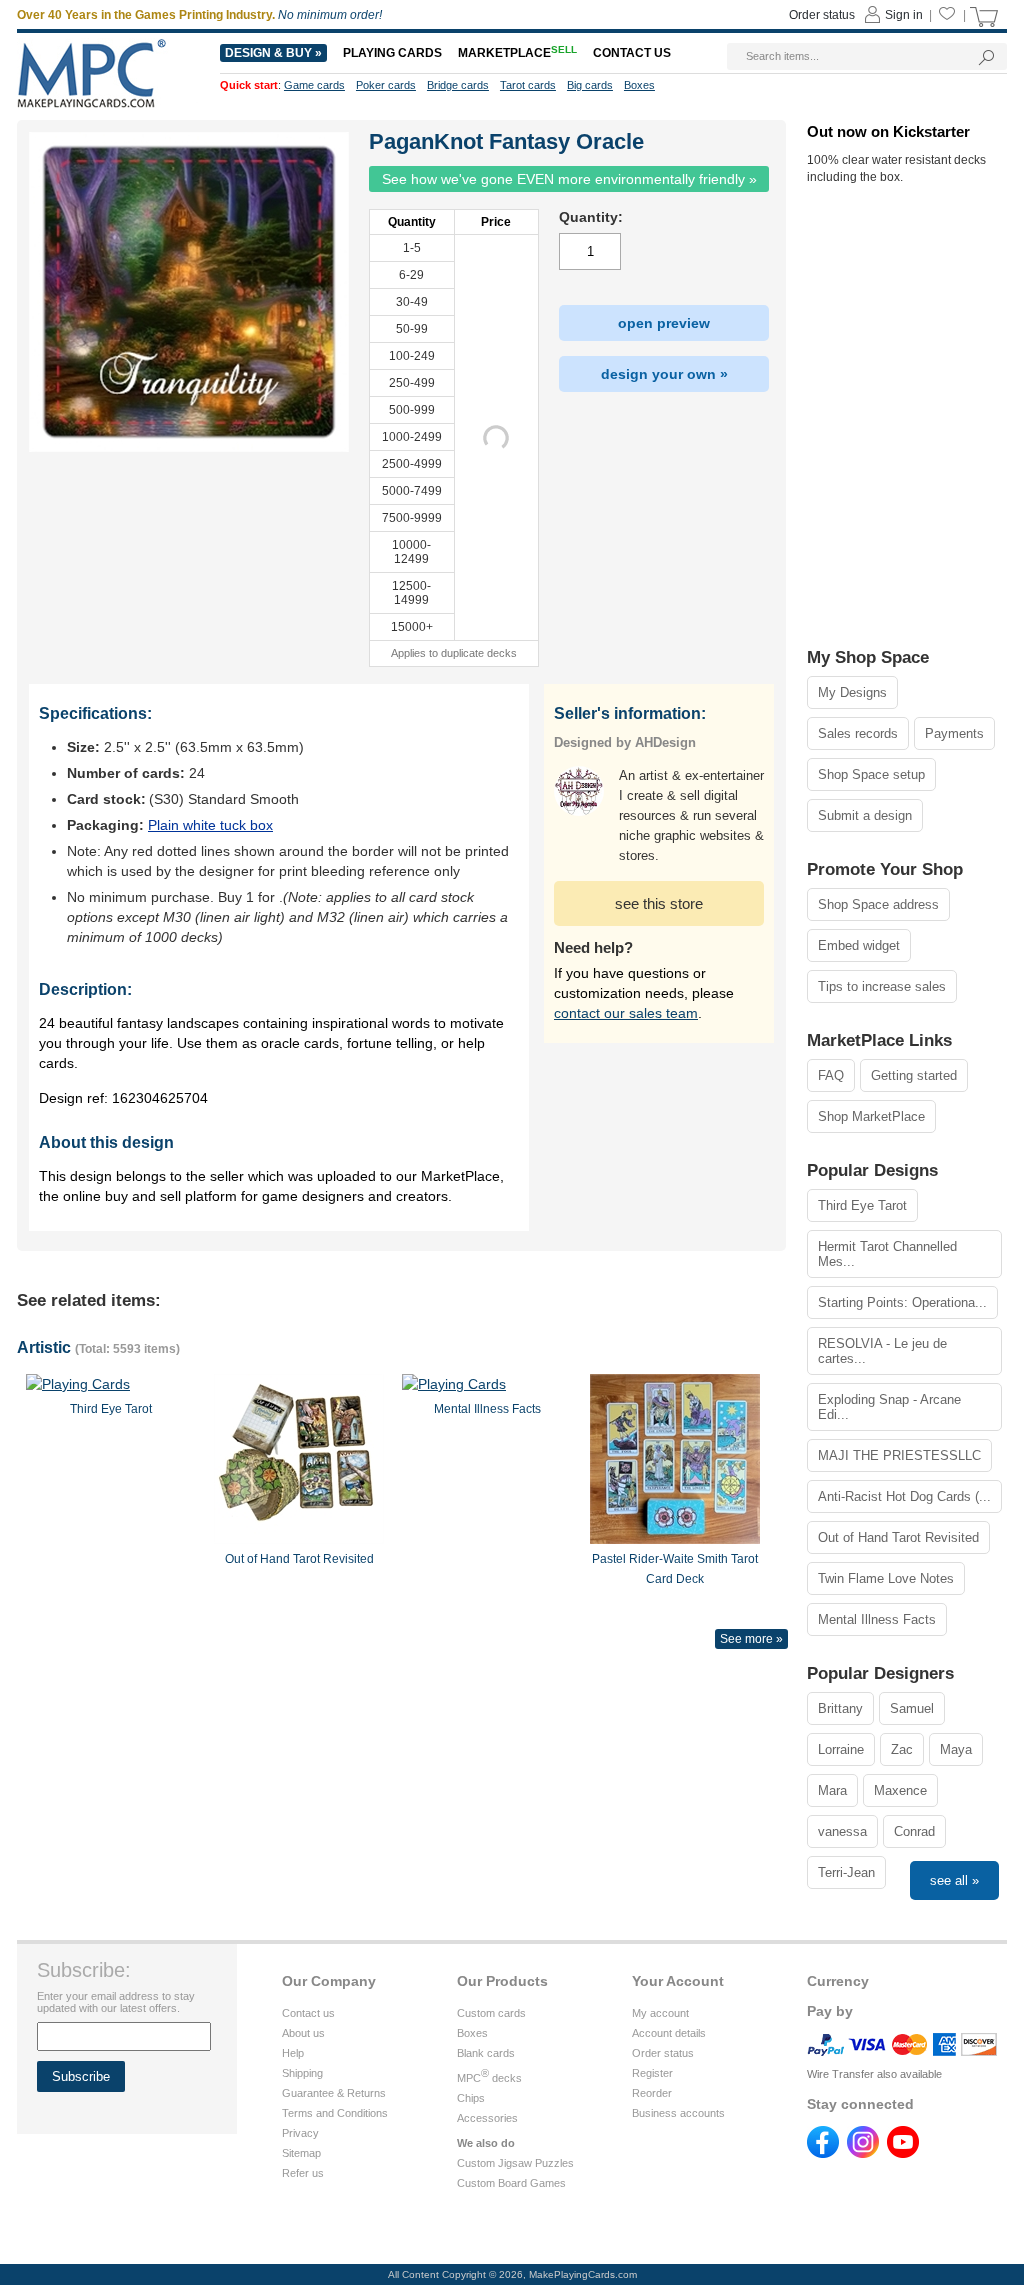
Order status (663, 2053)
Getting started (914, 1075)
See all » (954, 1880)
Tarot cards (528, 85)
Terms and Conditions (335, 2113)
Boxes (472, 2033)
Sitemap (301, 2153)
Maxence (900, 1790)
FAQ (831, 1075)
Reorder (652, 2093)
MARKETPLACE (517, 53)
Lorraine (841, 1749)
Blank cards (486, 2053)
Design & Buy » (273, 53)
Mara (832, 1790)
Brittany (840, 1708)
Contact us (308, 2013)
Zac (902, 1749)
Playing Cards (392, 53)
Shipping (302, 2073)
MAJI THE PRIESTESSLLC (899, 1455)
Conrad (914, 1831)
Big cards (590, 85)
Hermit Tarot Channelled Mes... (887, 1254)
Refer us (303, 2173)
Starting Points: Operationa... (902, 1302)
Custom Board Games (511, 2183)
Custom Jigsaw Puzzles (515, 2163)
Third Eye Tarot (862, 1205)
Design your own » (664, 374)
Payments (954, 733)
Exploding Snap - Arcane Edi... (889, 1407)
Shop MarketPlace (871, 1116)
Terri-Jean (846, 1872)
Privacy (300, 2133)
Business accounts (678, 2113)
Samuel (912, 1708)
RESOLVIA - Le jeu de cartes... (882, 1351)
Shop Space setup (871, 774)
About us (303, 2033)
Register (652, 2073)
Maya (956, 1749)
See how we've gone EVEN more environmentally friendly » (569, 179)
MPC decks (489, 2078)
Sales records (858, 733)
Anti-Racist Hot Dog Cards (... (904, 1496)
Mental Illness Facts (877, 1619)
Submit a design (865, 815)
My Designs (852, 692)
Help (293, 2053)
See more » (751, 1639)
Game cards (314, 85)
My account (660, 2013)
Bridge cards (458, 85)
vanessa (842, 1831)
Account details (669, 2033)
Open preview (664, 323)
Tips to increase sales (882, 986)
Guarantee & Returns (334, 2093)
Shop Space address (878, 904)
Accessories (487, 2118)
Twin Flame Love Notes (886, 1578)
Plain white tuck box (210, 825)
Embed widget (859, 945)
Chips (471, 2098)
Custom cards (491, 2013)
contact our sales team (626, 1013)
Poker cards (386, 85)
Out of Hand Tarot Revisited (898, 1537)
